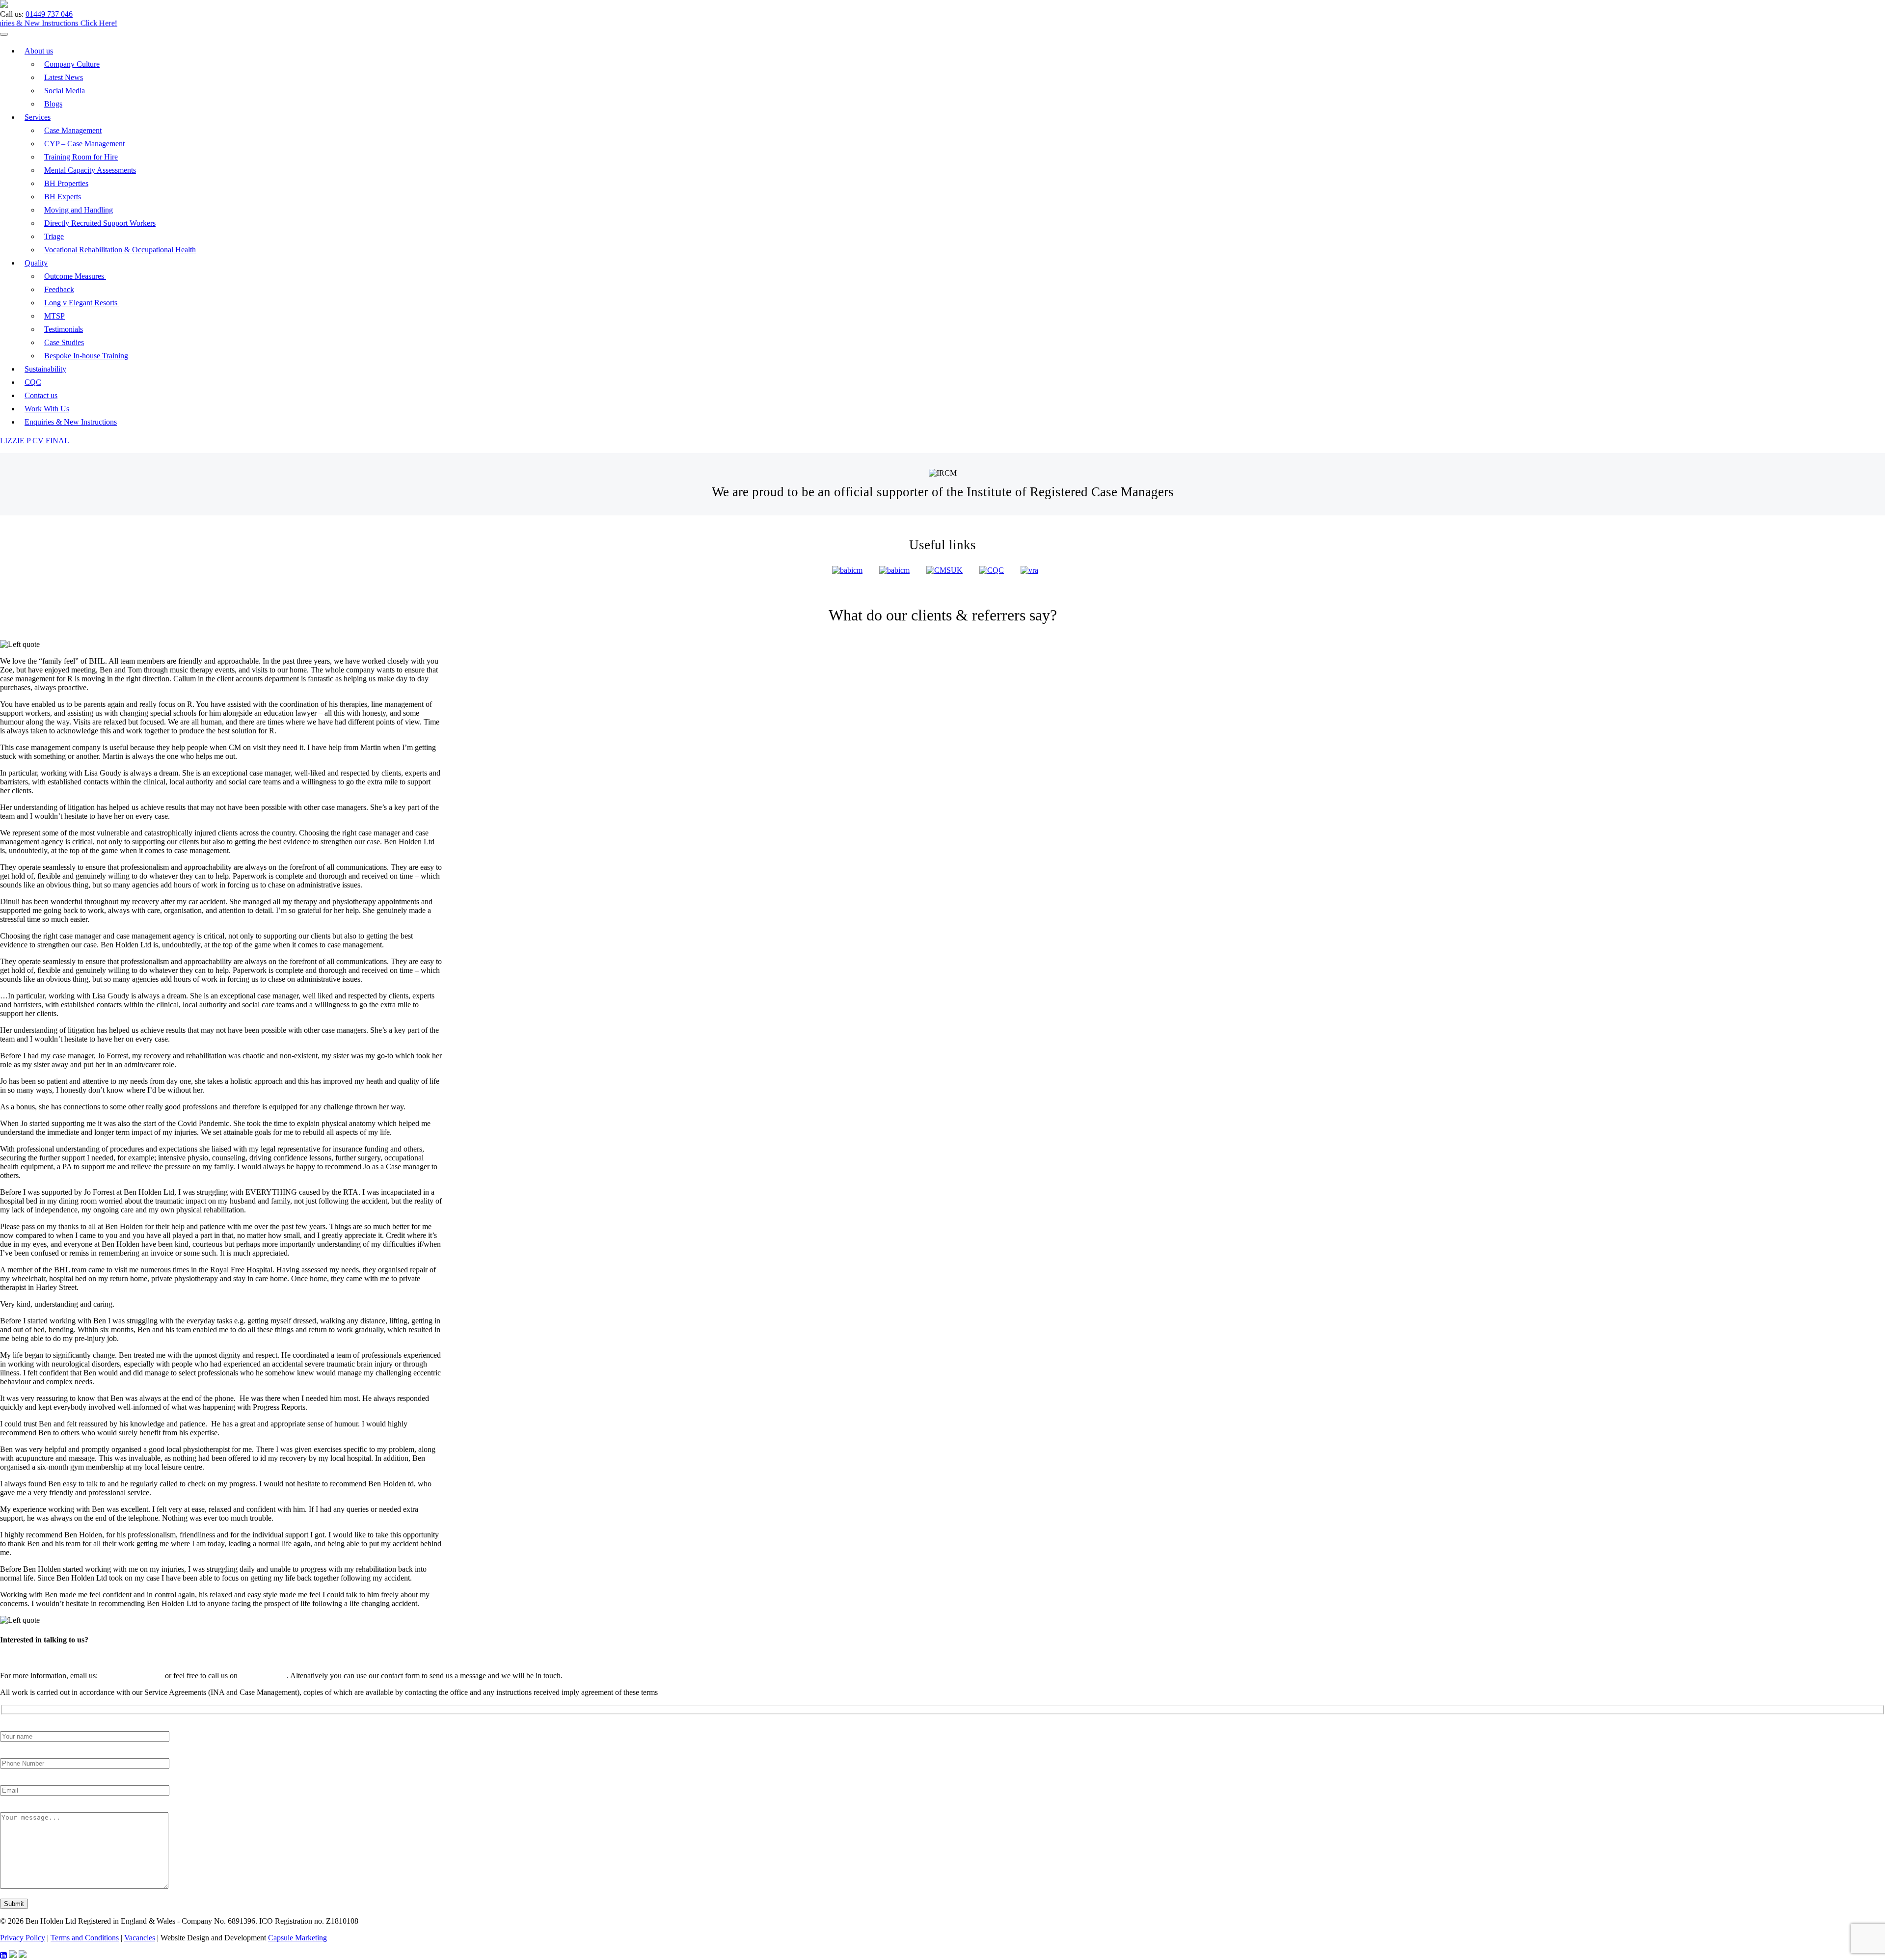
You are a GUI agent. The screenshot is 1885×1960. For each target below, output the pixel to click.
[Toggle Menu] (4, 34)
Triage (54, 236)
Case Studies (64, 342)
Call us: (12, 14)
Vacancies (140, 1938)
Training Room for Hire (81, 157)
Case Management (73, 130)
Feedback (59, 289)
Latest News (64, 77)
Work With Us (47, 409)
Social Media (65, 91)
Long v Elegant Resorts (82, 303)
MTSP (54, 316)
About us (39, 51)
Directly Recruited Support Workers (100, 223)
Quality (36, 263)
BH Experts (63, 197)
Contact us (41, 395)
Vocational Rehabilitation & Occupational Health (120, 250)
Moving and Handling (79, 210)
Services (38, 117)
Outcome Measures (75, 276)
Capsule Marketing (297, 1938)
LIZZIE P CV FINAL (35, 441)
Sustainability (45, 369)
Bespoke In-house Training (86, 356)
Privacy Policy (23, 1938)
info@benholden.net (131, 1676)
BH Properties (66, 183)
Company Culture (72, 64)
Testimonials (64, 329)
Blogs (53, 104)
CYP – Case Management (84, 144)
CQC (33, 382)
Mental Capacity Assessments (90, 170)
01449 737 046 (49, 14)
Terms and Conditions (85, 1938)
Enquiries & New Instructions (71, 422)
